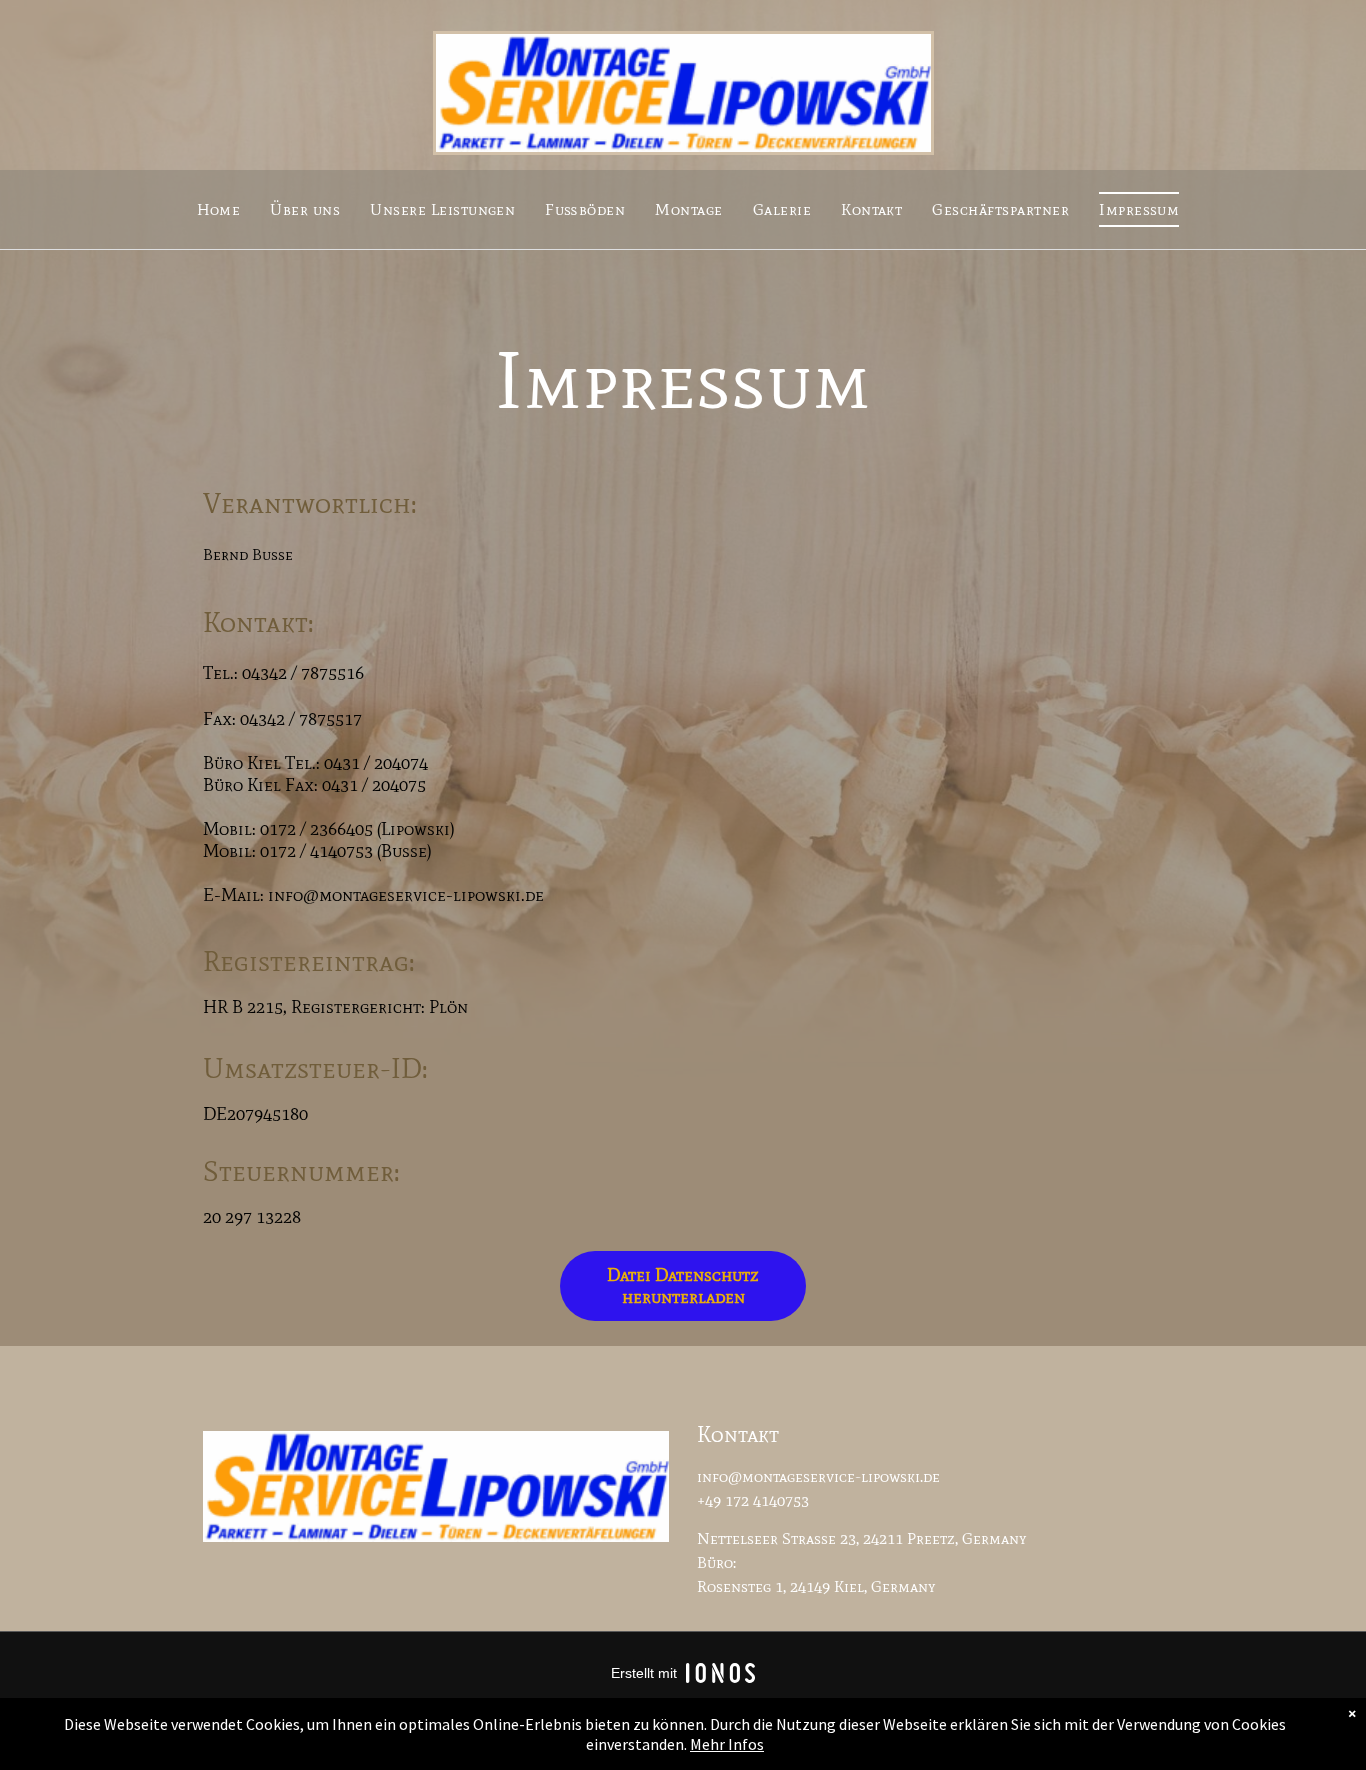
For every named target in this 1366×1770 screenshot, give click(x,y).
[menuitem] (219, 209)
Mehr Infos (727, 1744)
